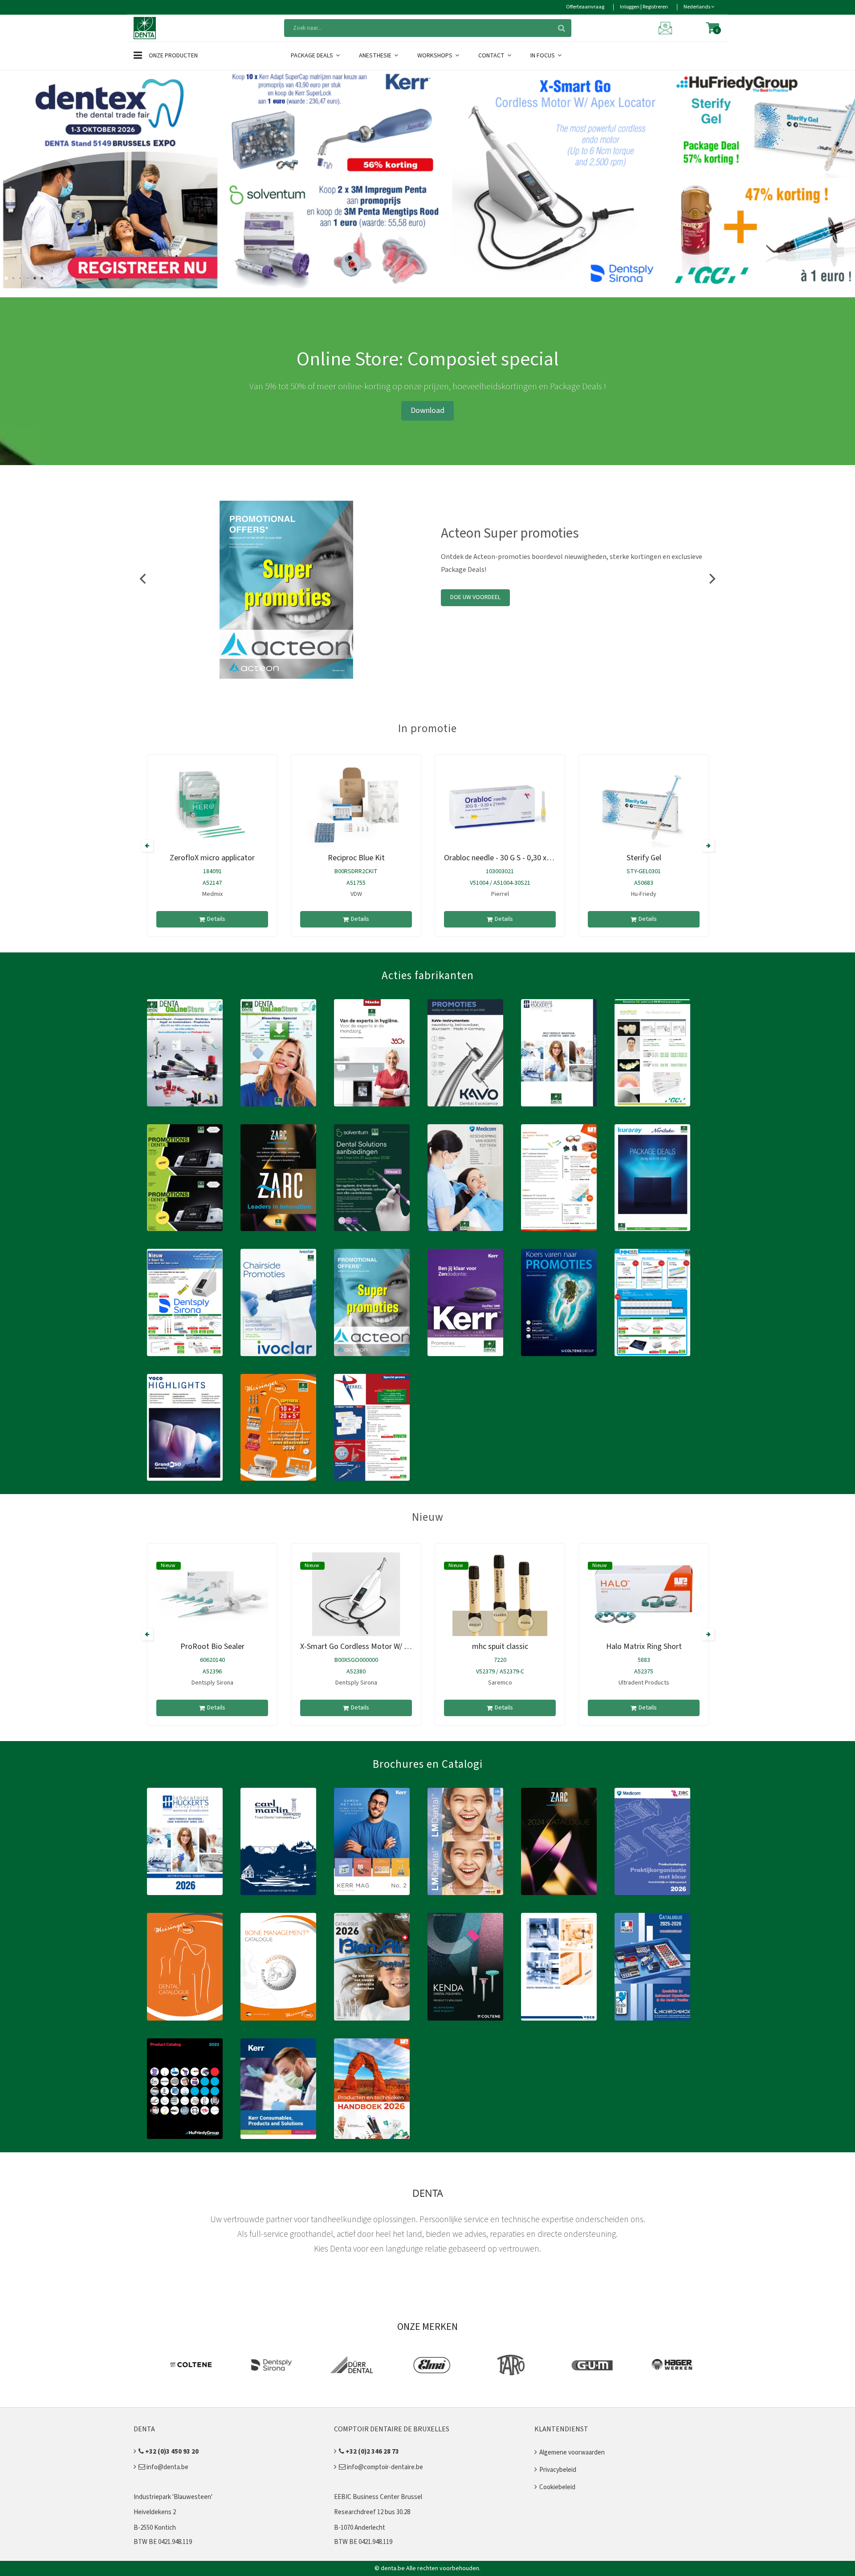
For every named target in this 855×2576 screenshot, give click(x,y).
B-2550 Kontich (155, 2528)
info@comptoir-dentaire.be (384, 2467)
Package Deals (313, 56)
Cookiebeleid (557, 2487)
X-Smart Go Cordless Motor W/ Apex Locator (374, 1646)
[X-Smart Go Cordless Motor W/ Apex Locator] (356, 1594)
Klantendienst (561, 2429)
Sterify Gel (644, 858)
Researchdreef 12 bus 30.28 (372, 2512)
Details (216, 919)
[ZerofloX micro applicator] (212, 806)
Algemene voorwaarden (572, 2452)
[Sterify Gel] (644, 806)
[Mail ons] (667, 28)
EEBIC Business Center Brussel (378, 2497)
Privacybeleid (558, 2470)
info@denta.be (167, 2467)
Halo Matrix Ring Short (644, 1646)
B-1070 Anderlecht (360, 2528)
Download (427, 411)
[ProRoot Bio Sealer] (212, 1594)
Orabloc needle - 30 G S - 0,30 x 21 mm (508, 858)
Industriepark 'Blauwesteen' (173, 2497)
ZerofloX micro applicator (212, 858)
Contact (492, 56)
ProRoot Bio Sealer (212, 1646)
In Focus (543, 56)
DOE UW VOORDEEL (475, 597)
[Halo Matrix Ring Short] (644, 1594)
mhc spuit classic (500, 1646)
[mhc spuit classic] (500, 1594)
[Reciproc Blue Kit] (356, 806)
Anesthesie (376, 56)
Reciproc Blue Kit (356, 858)
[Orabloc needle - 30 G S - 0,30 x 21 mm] (500, 806)
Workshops (436, 56)
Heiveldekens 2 (155, 2512)
